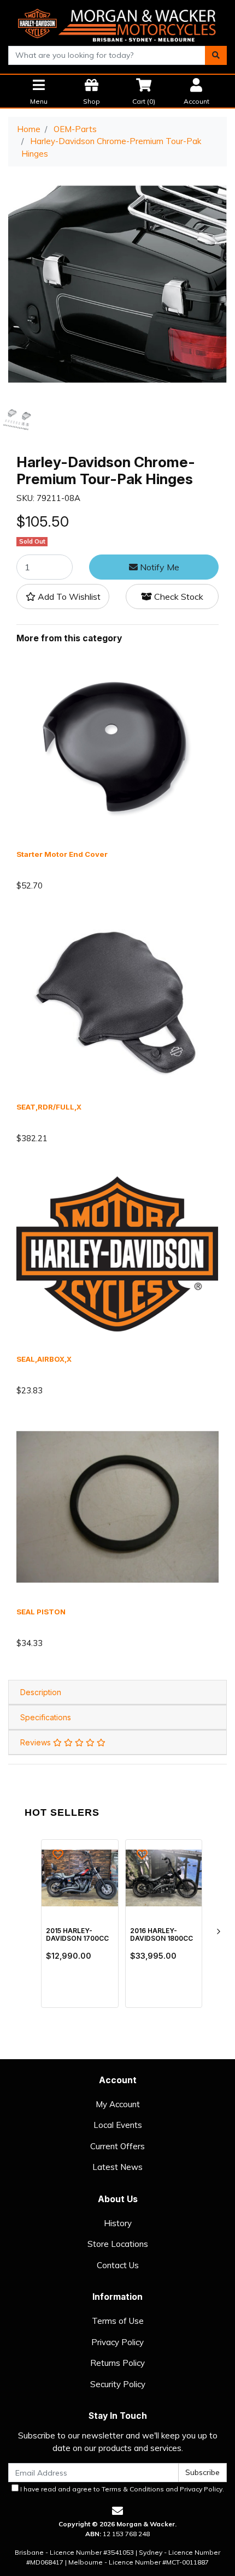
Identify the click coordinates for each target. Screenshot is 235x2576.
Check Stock (178, 597)
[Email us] (117, 2511)
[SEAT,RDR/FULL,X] (117, 1001)
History (118, 2223)
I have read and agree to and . (121, 2489)
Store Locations (118, 2244)
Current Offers (117, 2146)
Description (41, 1692)
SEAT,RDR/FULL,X (49, 1107)
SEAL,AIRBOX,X (44, 1359)
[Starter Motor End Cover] (117, 749)
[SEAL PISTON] (117, 1505)
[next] (218, 1931)
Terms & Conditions (133, 2489)
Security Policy (118, 2384)
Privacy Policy (117, 2342)
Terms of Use (118, 2321)
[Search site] (216, 55)
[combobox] (107, 55)
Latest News (117, 2167)
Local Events (118, 2125)
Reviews (37, 1742)
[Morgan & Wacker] (117, 22)
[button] (63, 597)
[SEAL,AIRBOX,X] (117, 1253)
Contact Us (118, 2265)
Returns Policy (117, 2363)
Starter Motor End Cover (62, 854)
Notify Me (158, 567)
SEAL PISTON (41, 1612)
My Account (118, 2104)
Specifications (46, 1717)
